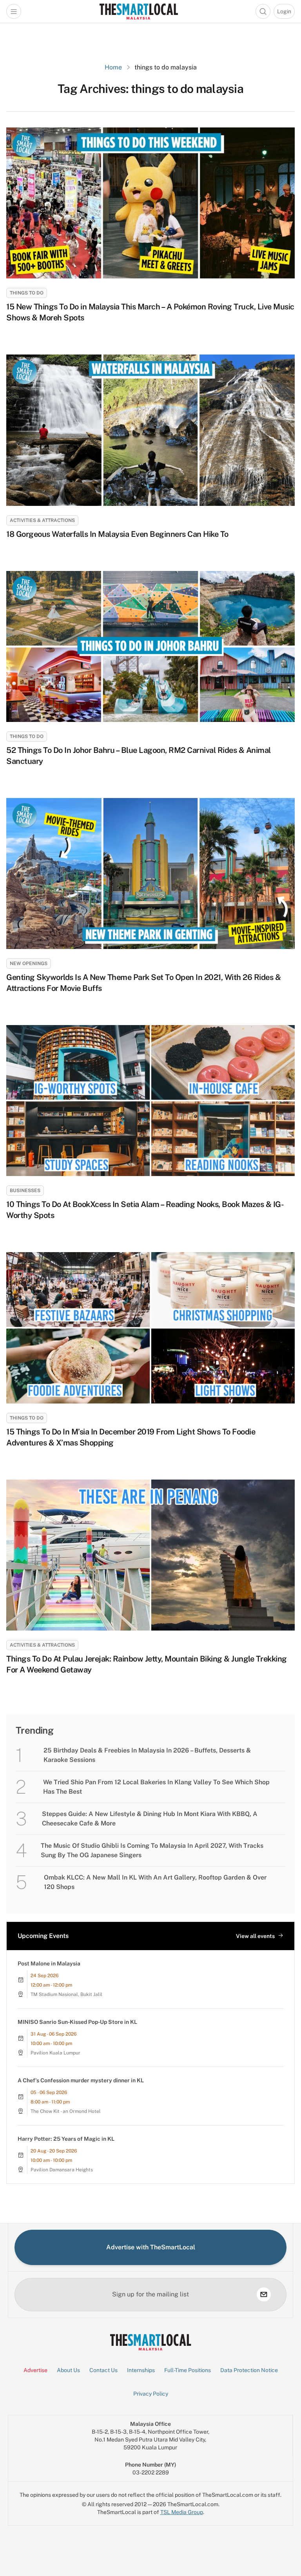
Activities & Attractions (42, 520)
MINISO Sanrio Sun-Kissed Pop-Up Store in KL (77, 2022)
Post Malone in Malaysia (49, 1963)
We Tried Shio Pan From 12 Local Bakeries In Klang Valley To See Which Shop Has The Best (156, 1787)
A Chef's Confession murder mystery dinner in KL (81, 2080)
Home (113, 67)
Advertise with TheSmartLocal (151, 2247)
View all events (255, 1936)
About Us (68, 2370)
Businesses (25, 1191)
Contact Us (103, 2370)
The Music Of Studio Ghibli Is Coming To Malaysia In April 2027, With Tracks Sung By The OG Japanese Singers (152, 1850)
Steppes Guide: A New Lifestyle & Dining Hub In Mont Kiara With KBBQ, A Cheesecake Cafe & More (150, 1819)
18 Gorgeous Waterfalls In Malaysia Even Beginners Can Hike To (117, 534)
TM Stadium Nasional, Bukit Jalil (66, 1994)
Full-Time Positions (188, 2370)
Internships (141, 2370)
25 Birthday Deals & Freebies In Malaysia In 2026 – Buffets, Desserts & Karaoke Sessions (147, 1755)
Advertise (35, 2370)
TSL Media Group (182, 2512)
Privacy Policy (151, 2394)
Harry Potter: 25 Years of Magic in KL (66, 2139)
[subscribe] (264, 2294)
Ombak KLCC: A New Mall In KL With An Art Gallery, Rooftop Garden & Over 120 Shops (155, 1882)
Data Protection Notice (249, 2370)
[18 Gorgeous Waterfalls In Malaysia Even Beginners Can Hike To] (150, 430)
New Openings (29, 964)
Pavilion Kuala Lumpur (55, 2053)
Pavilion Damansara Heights (62, 2170)
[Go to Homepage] (139, 11)
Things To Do (27, 293)
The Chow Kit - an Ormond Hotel (66, 2111)
